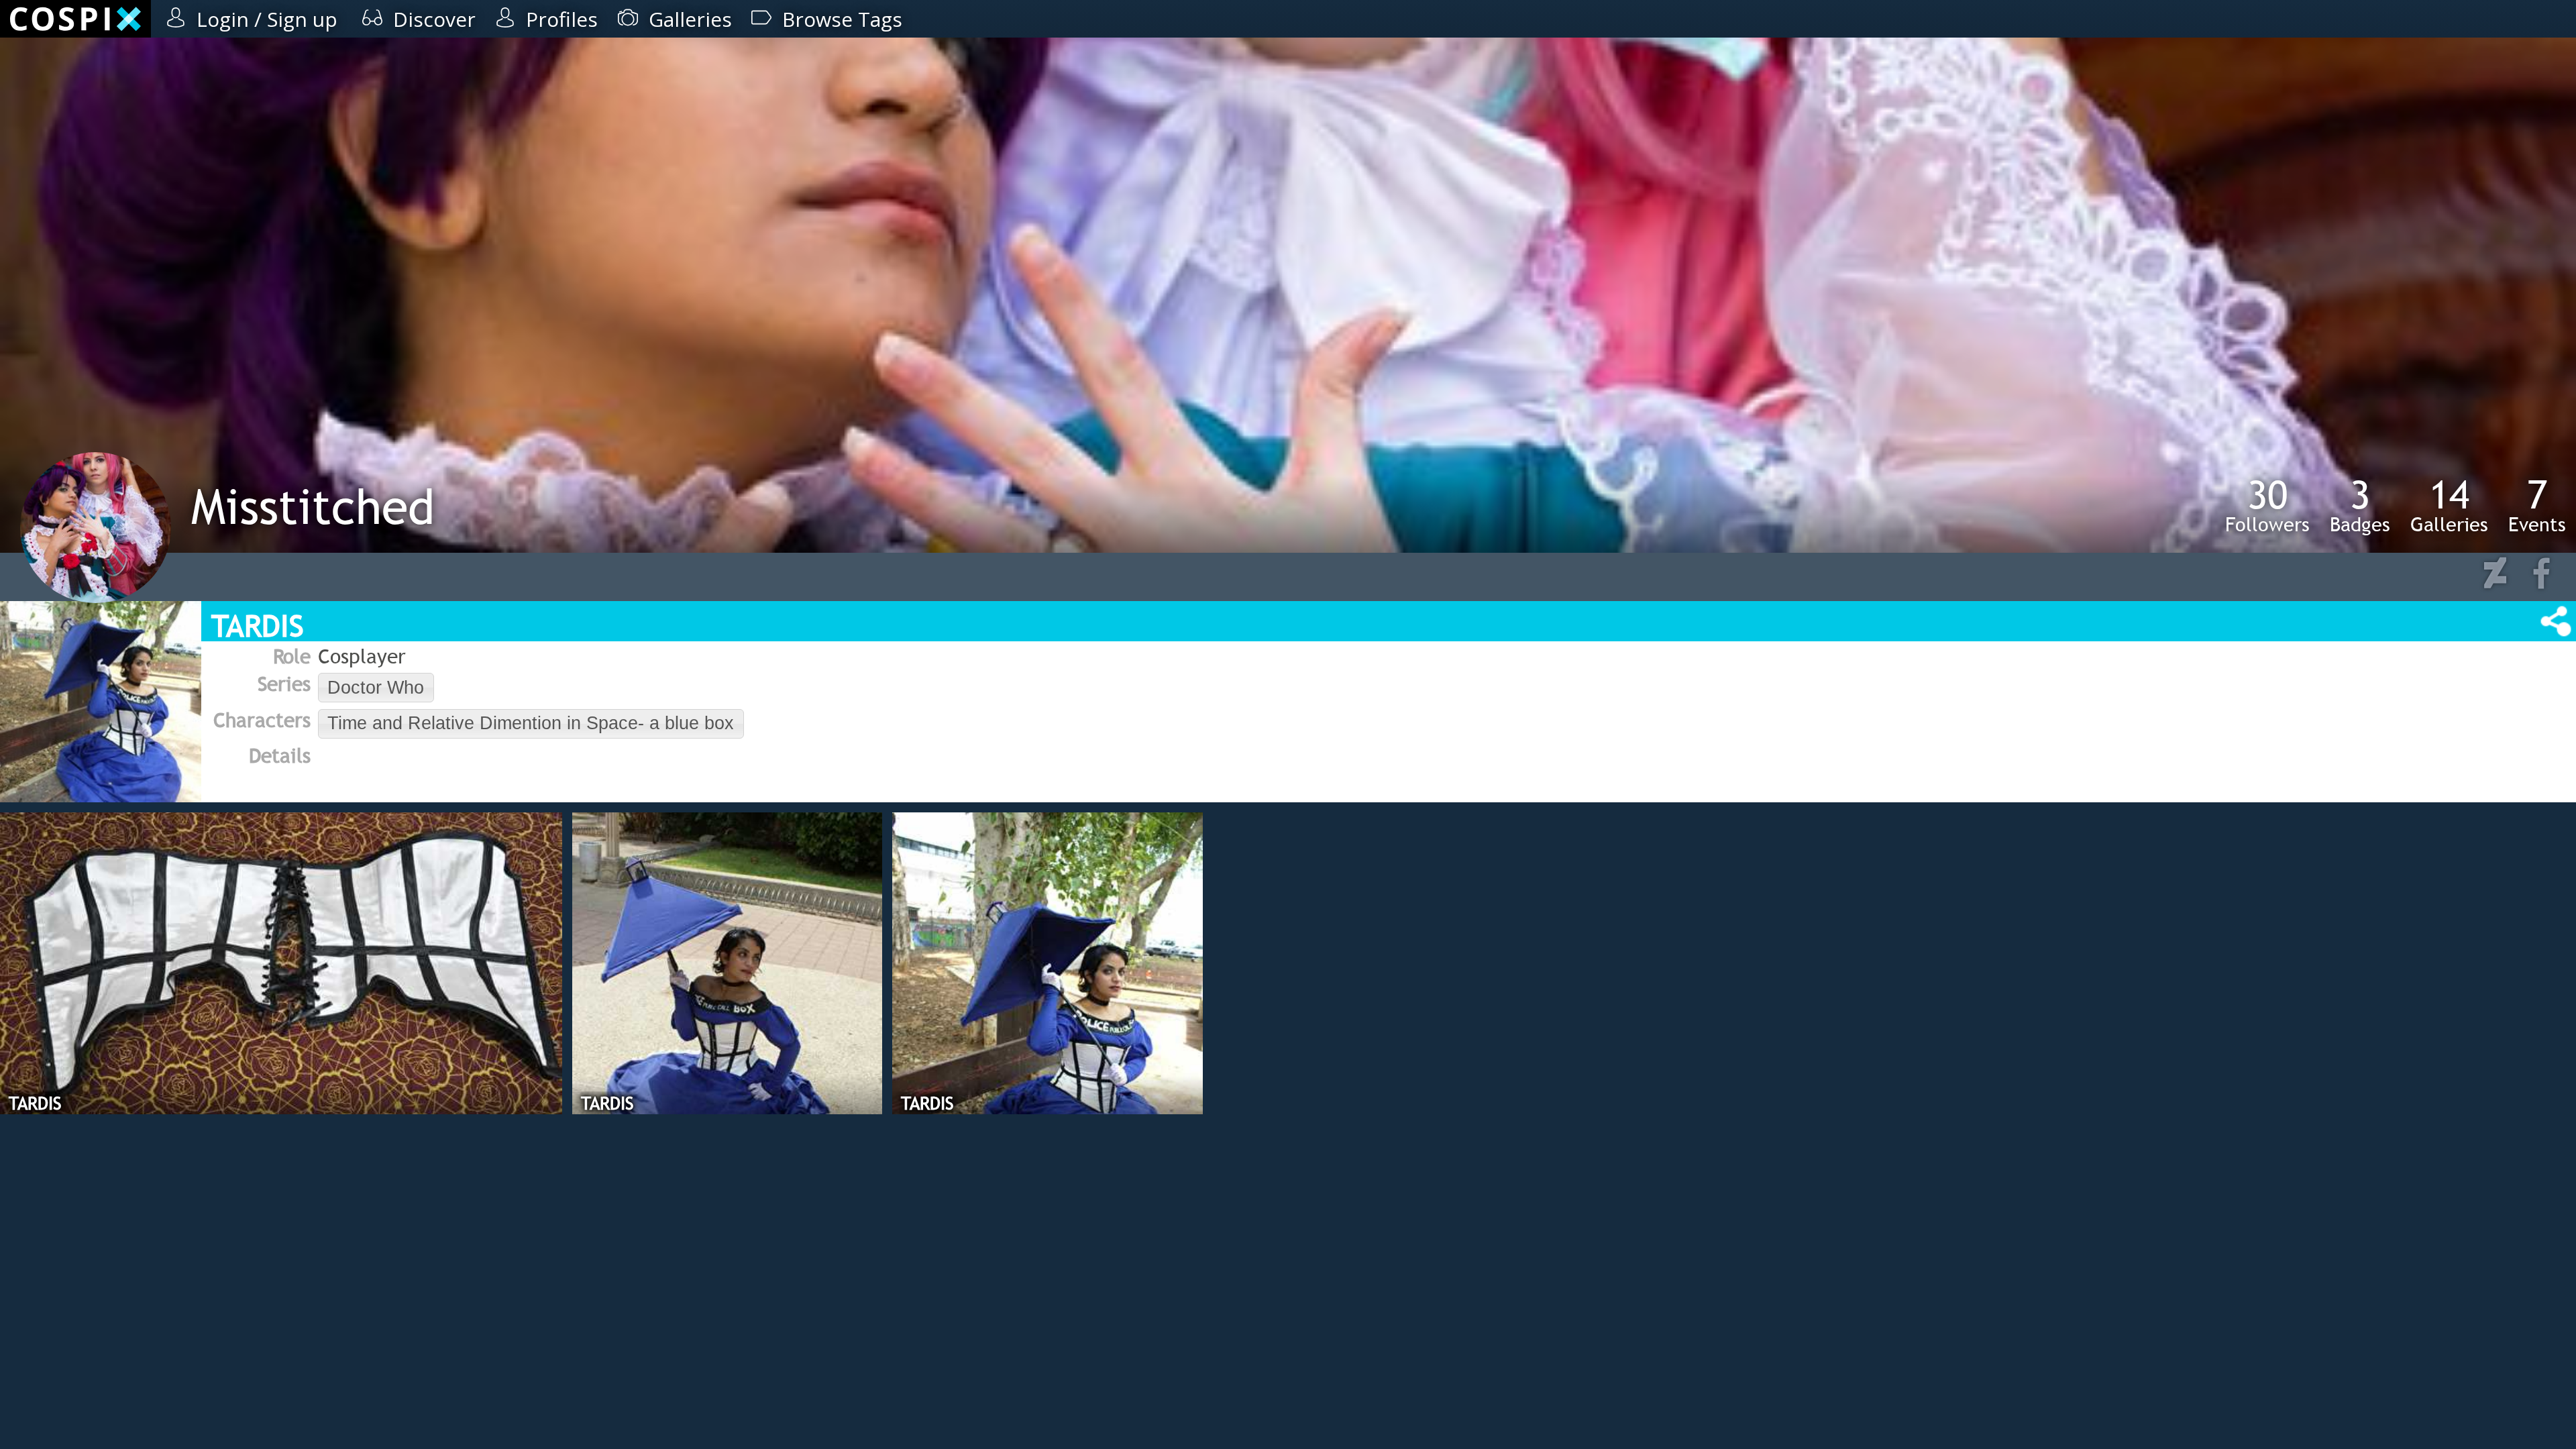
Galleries (2449, 505)
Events (2537, 505)
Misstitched (313, 506)
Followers (2267, 505)
